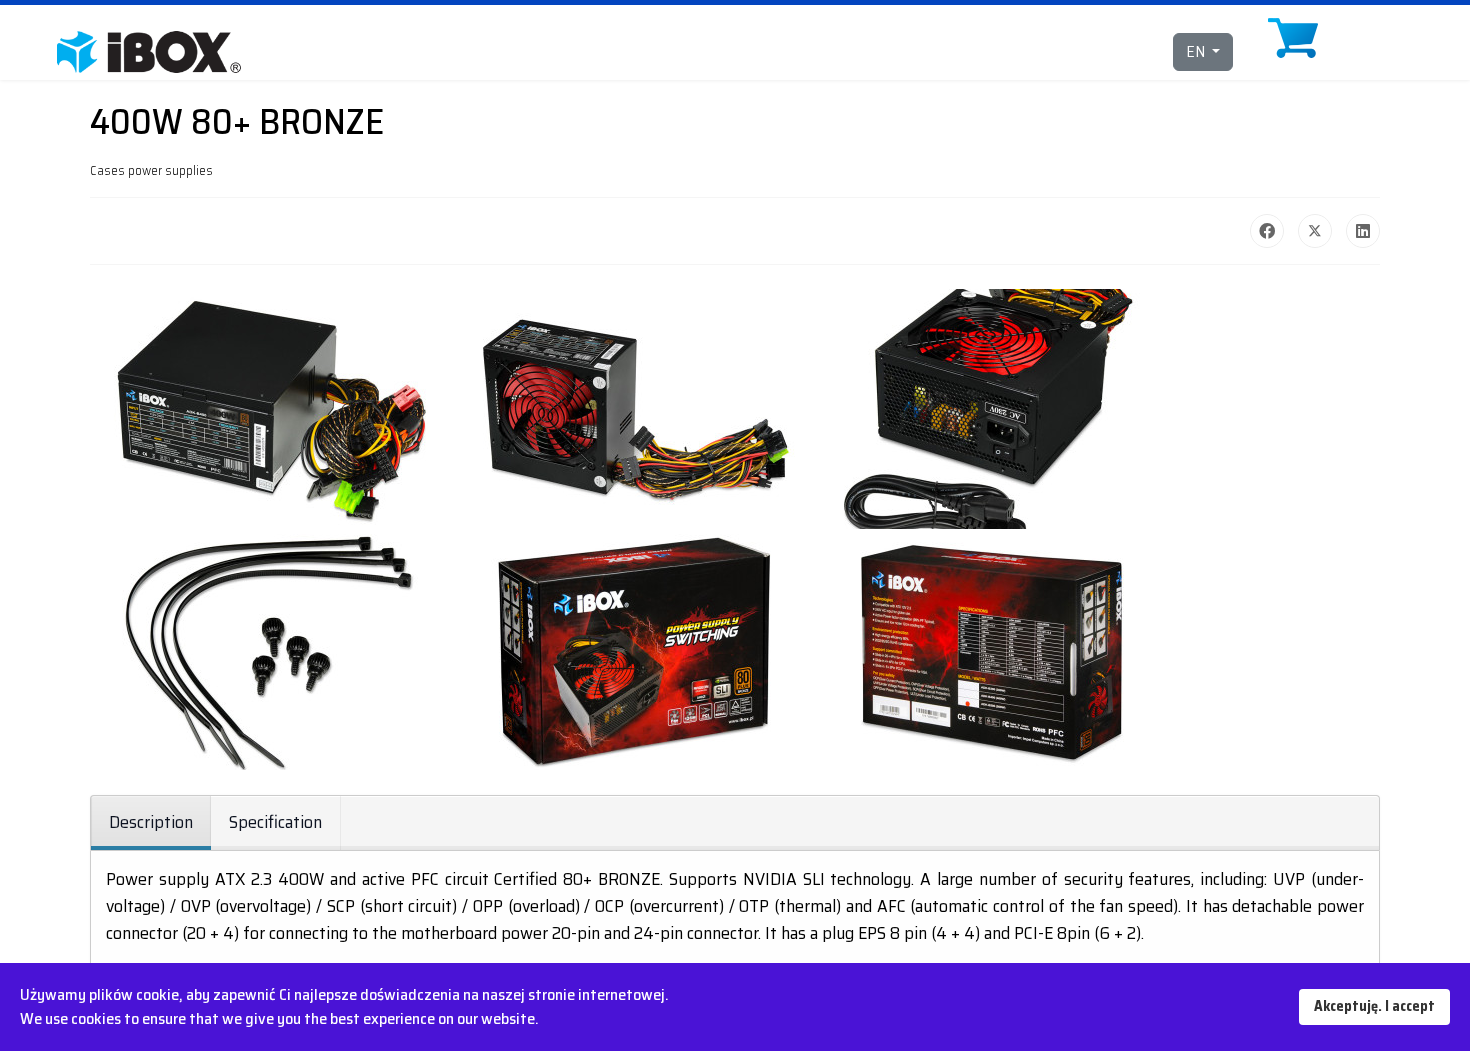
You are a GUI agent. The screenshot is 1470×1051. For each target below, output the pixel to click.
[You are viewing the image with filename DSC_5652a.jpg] (270, 409)
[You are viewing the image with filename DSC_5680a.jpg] (270, 650)
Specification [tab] (275, 822)
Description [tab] (151, 822)
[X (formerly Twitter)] (1315, 231)
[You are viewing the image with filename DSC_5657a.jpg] (992, 409)
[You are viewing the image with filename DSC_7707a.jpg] (992, 650)
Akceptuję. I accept (1374, 1006)
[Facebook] (1267, 231)
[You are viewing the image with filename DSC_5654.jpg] (631, 409)
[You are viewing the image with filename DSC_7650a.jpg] (631, 650)
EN (1197, 51)
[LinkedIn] (1363, 231)
